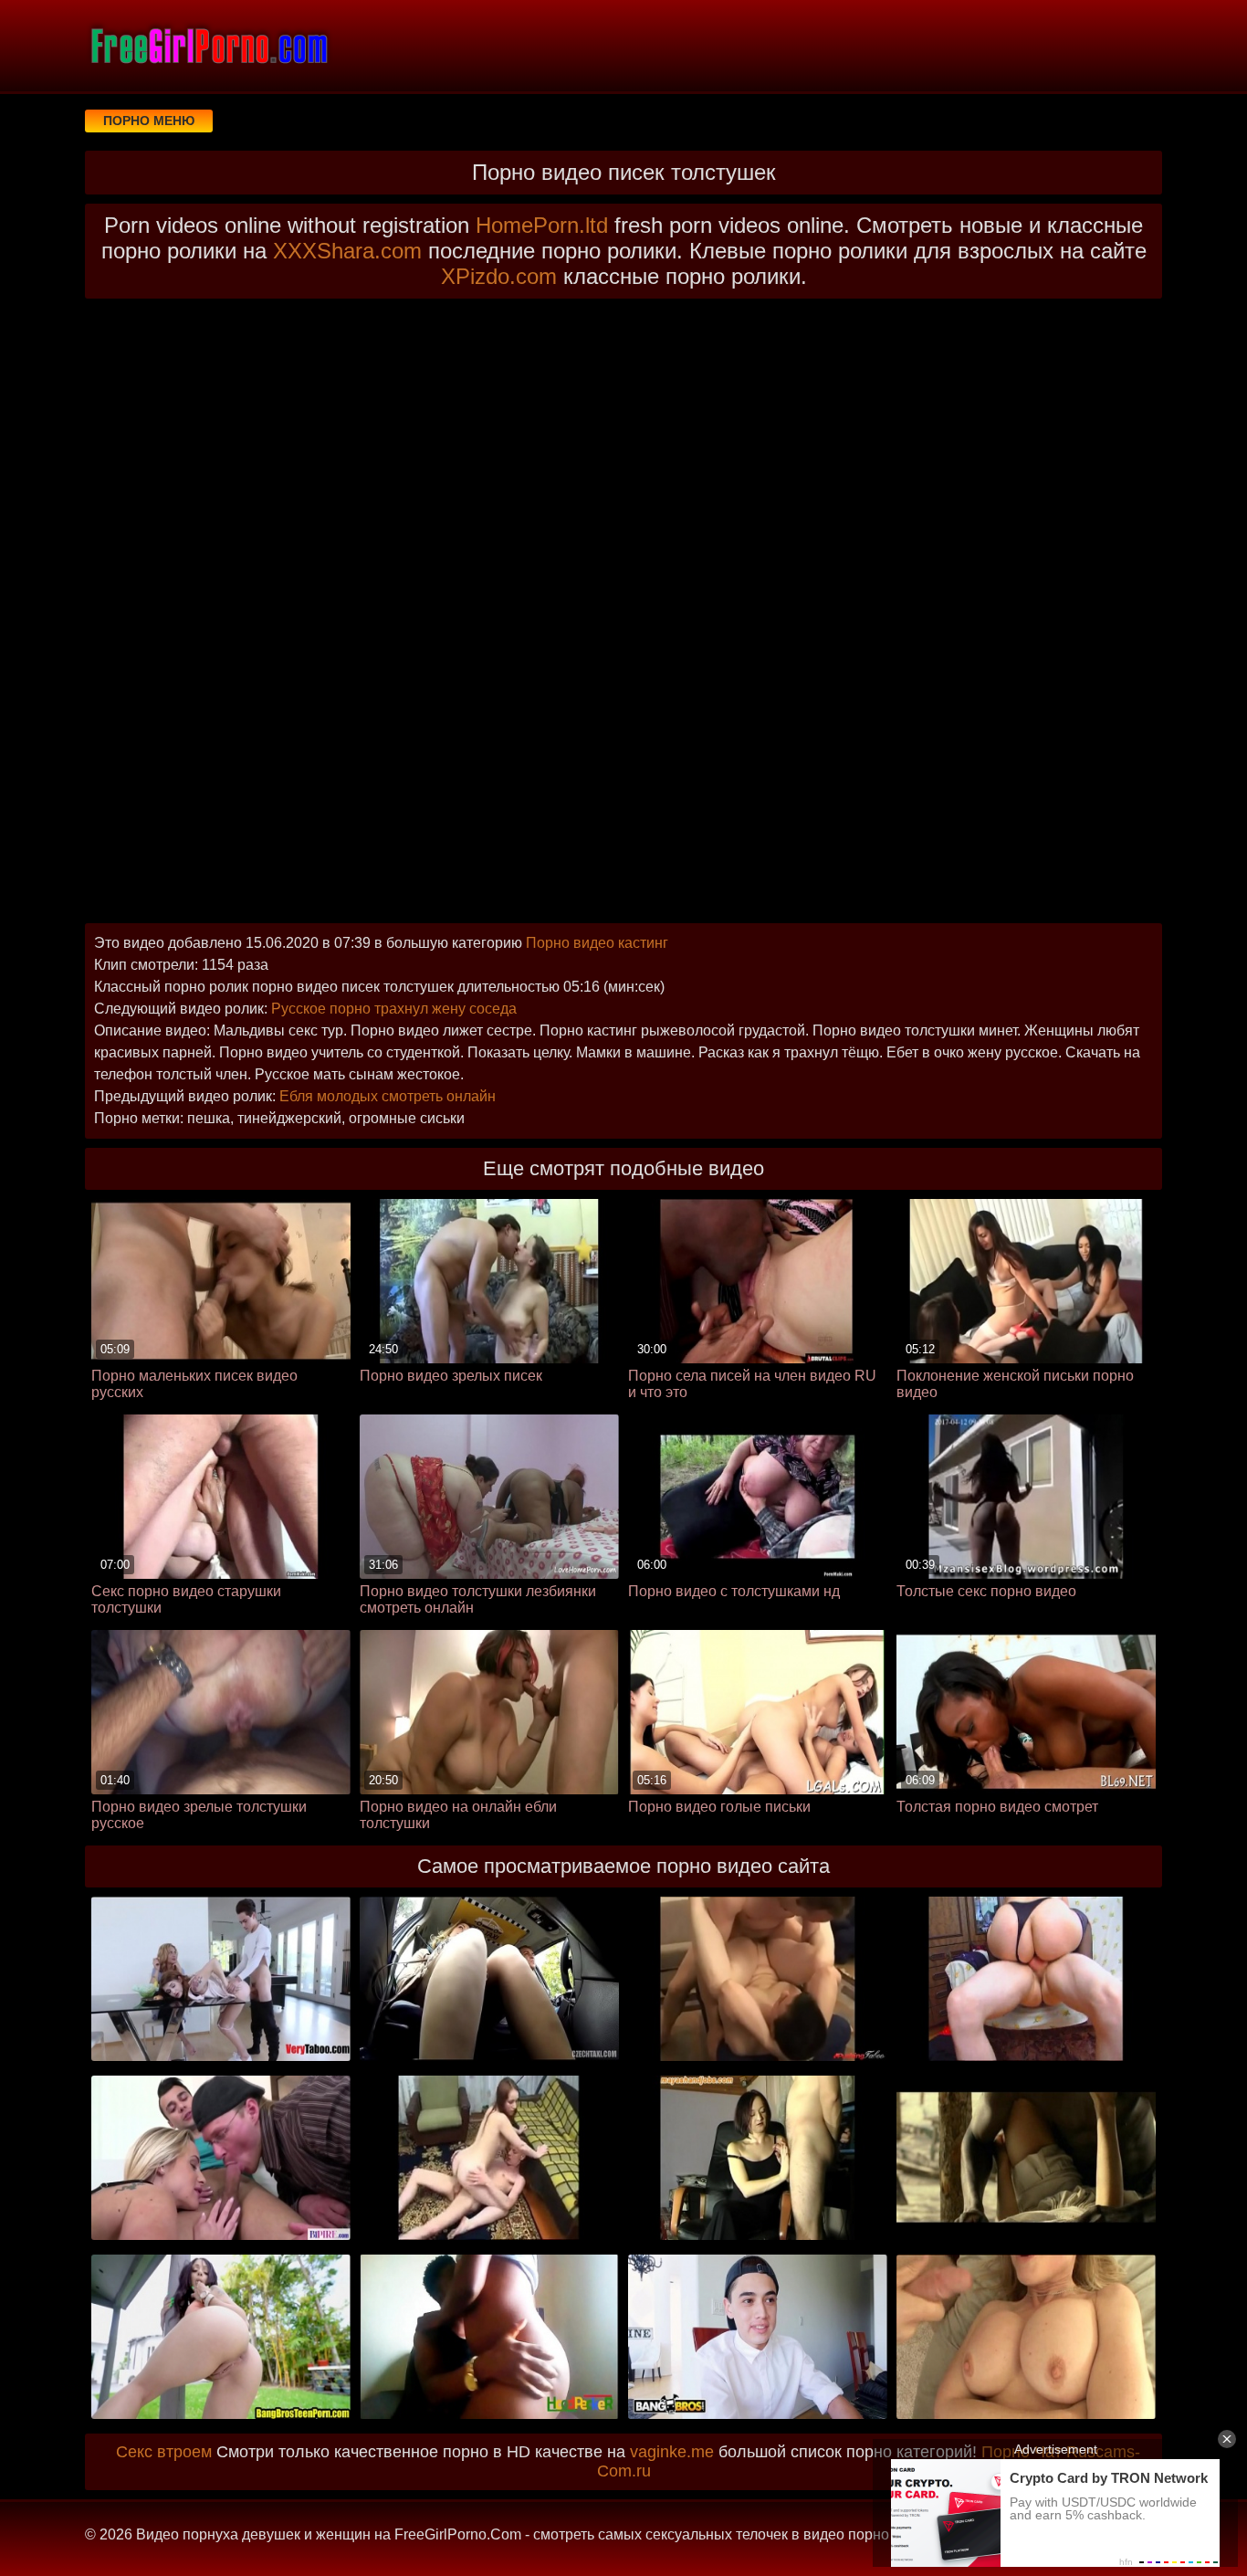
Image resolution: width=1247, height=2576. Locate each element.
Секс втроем (164, 2452)
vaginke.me (672, 2452)
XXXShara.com (347, 251)
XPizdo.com (499, 276)
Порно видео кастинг (597, 943)
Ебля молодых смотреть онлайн (388, 1096)
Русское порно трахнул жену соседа (394, 1009)
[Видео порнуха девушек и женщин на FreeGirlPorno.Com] (208, 46)
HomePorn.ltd (542, 225)
